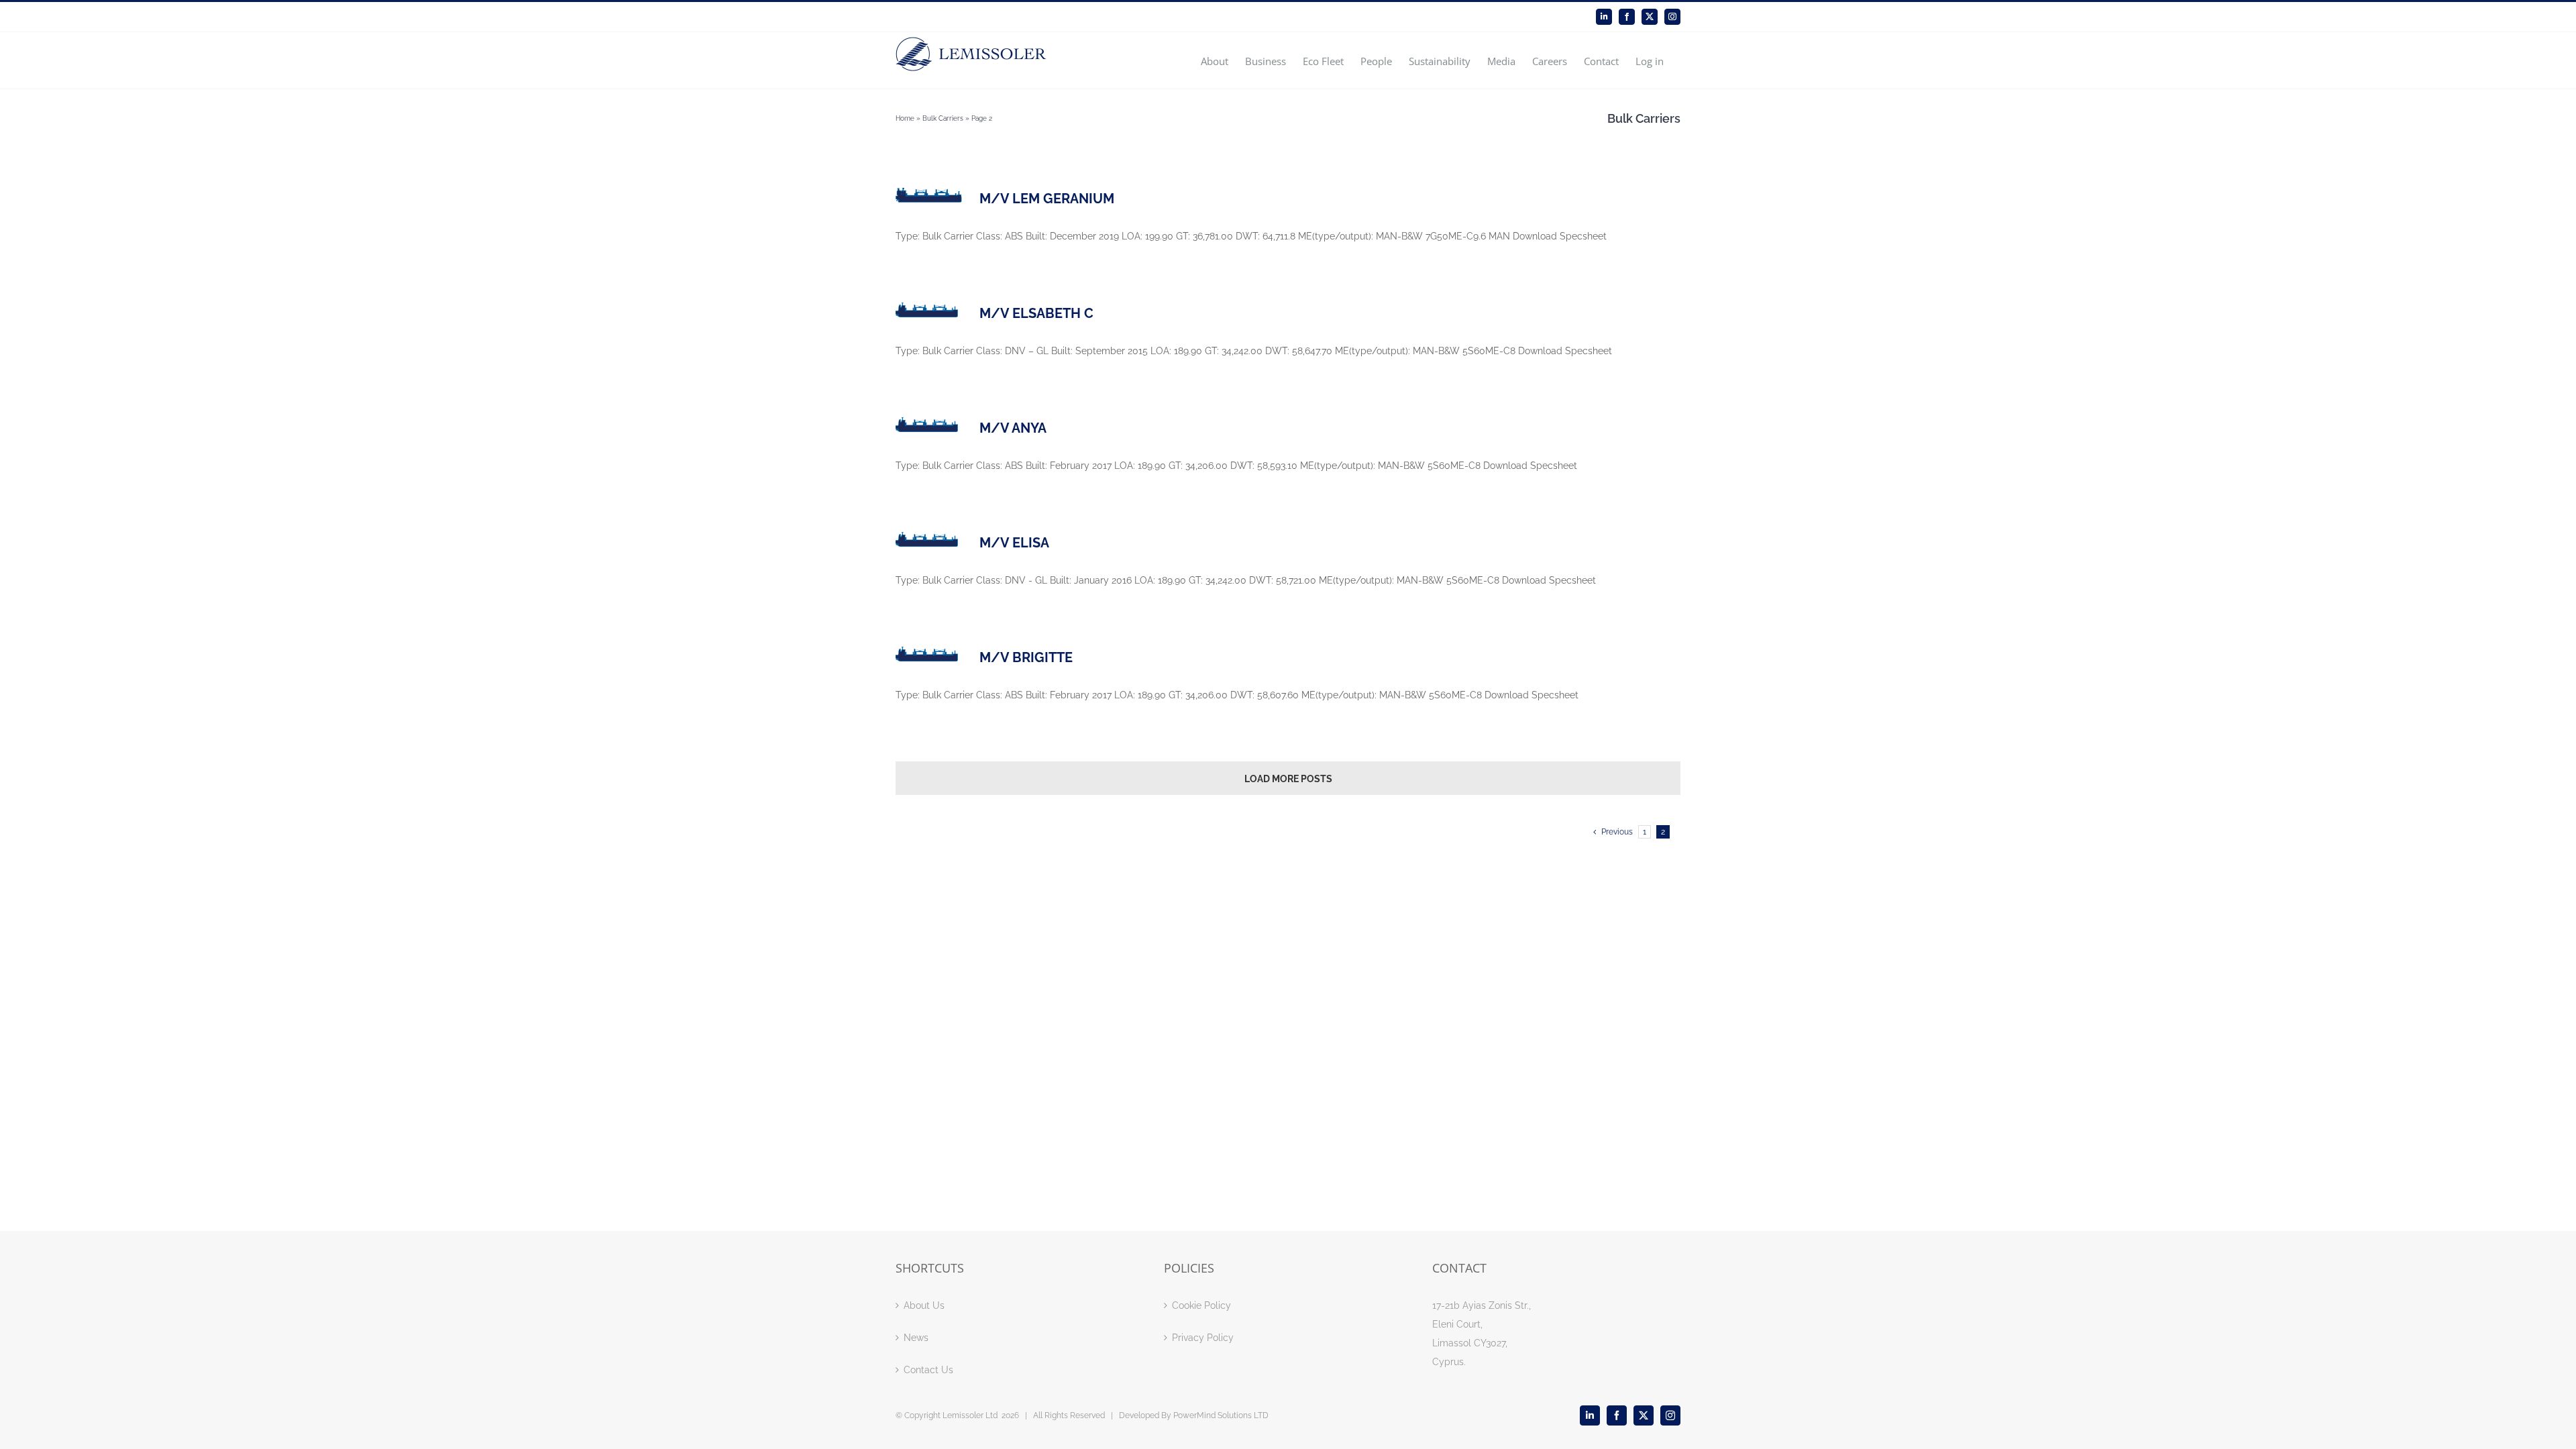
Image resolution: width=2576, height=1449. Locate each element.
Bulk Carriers (943, 118)
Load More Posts (1288, 779)
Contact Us (928, 1370)
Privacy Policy (1203, 1338)
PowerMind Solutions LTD (1221, 1415)
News (916, 1338)
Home (905, 118)
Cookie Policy (1201, 1305)
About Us (924, 1305)
